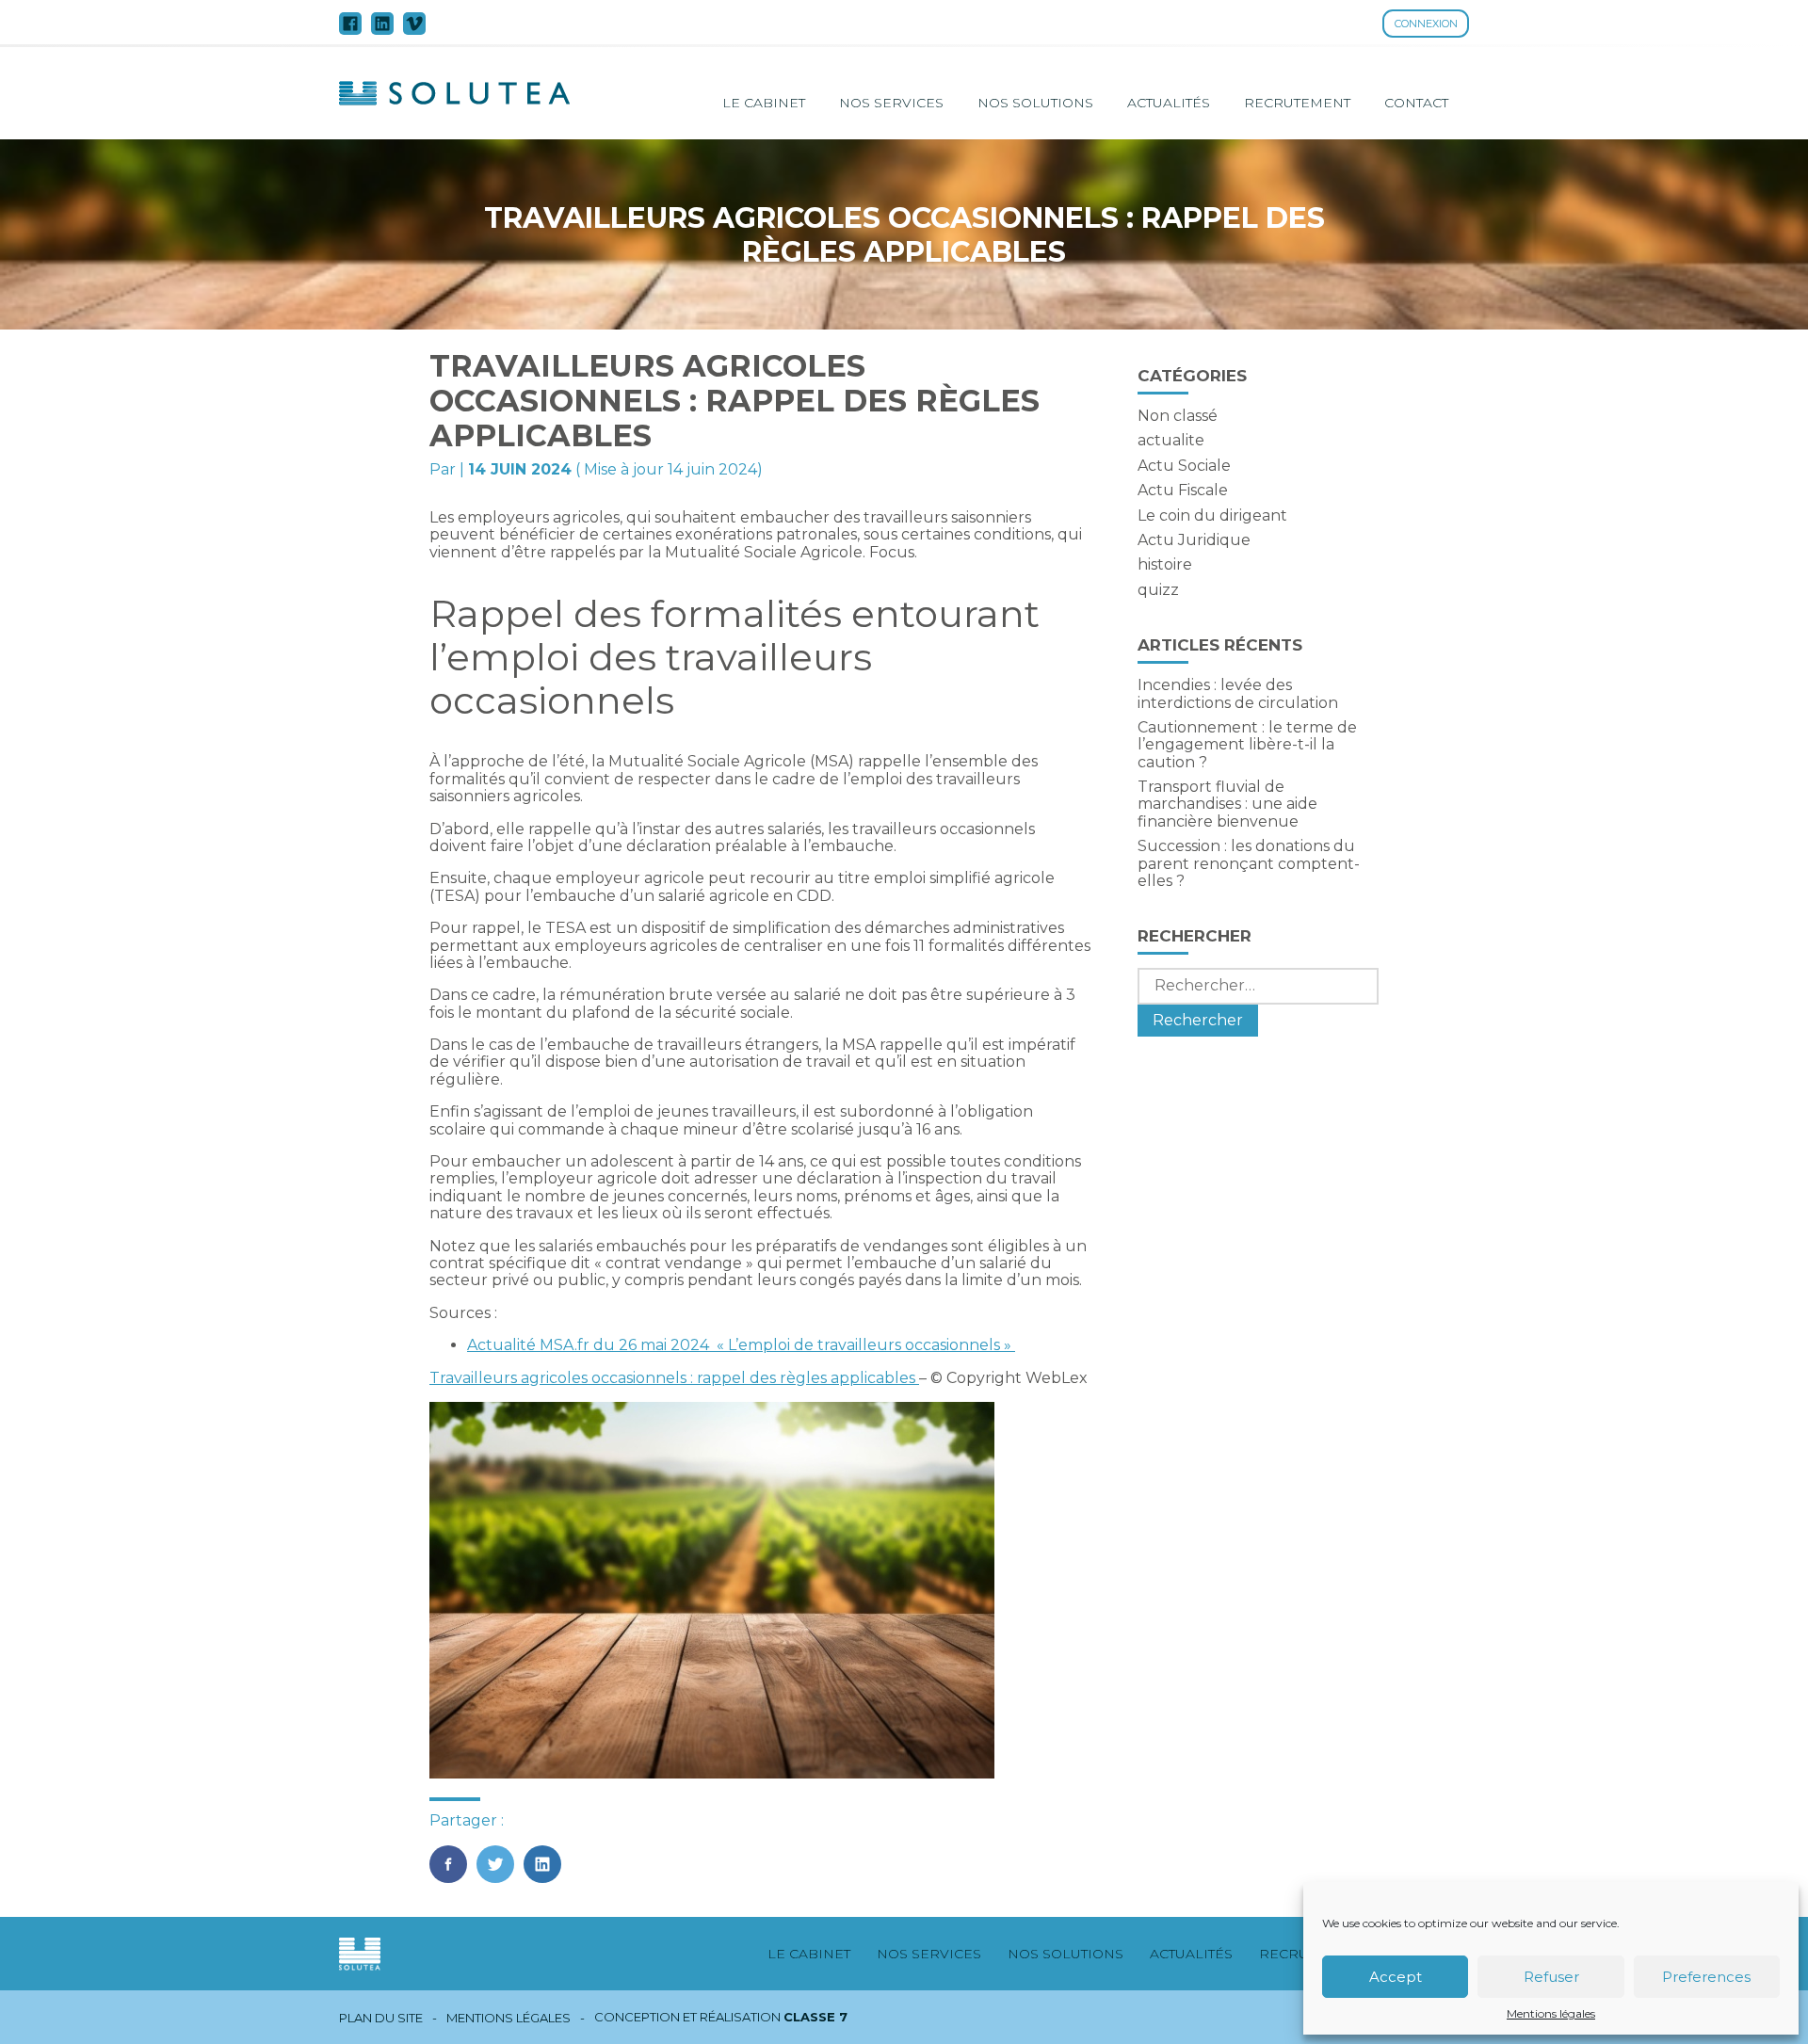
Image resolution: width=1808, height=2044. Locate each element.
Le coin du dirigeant (1212, 515)
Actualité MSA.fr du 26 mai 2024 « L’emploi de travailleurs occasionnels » (741, 1345)
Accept (1396, 1977)
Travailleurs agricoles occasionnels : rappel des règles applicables (674, 1378)
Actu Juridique (1194, 540)
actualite (1171, 440)
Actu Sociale (1184, 466)
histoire (1165, 564)
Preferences (1706, 1977)
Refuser (1551, 1977)
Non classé (1178, 416)
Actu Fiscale (1183, 490)
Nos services (891, 103)
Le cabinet (764, 103)
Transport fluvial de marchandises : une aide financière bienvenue (1227, 804)
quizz (1158, 590)
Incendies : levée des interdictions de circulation (1238, 693)
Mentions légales (1551, 2014)
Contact (1416, 103)
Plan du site (381, 2018)
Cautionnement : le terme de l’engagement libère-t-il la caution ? (1247, 745)
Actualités (1169, 103)
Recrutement (1297, 103)
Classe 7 (815, 2017)
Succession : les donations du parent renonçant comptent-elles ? (1249, 863)
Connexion (1426, 24)
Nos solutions (1035, 103)
